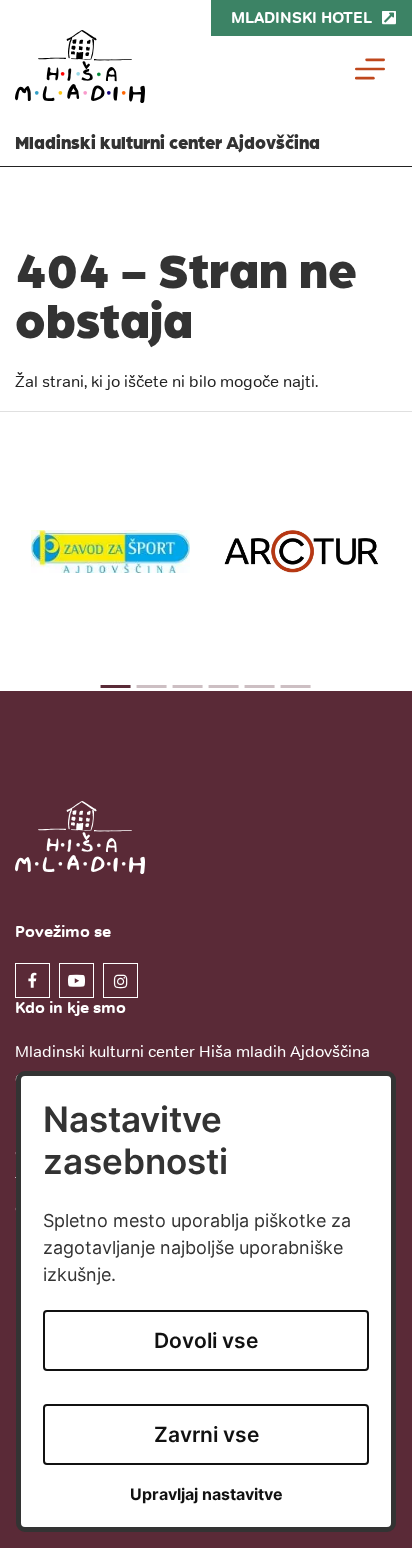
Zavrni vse (206, 1434)
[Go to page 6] (296, 686)
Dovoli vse (206, 1340)
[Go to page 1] (116, 686)
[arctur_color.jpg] (301, 552)
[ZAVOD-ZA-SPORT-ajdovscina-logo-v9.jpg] (110, 551)
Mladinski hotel (301, 17)
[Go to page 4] (224, 686)
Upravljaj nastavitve (206, 1494)
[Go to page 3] (188, 686)
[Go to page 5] (260, 686)
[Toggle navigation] (370, 69)
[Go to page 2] (152, 686)
